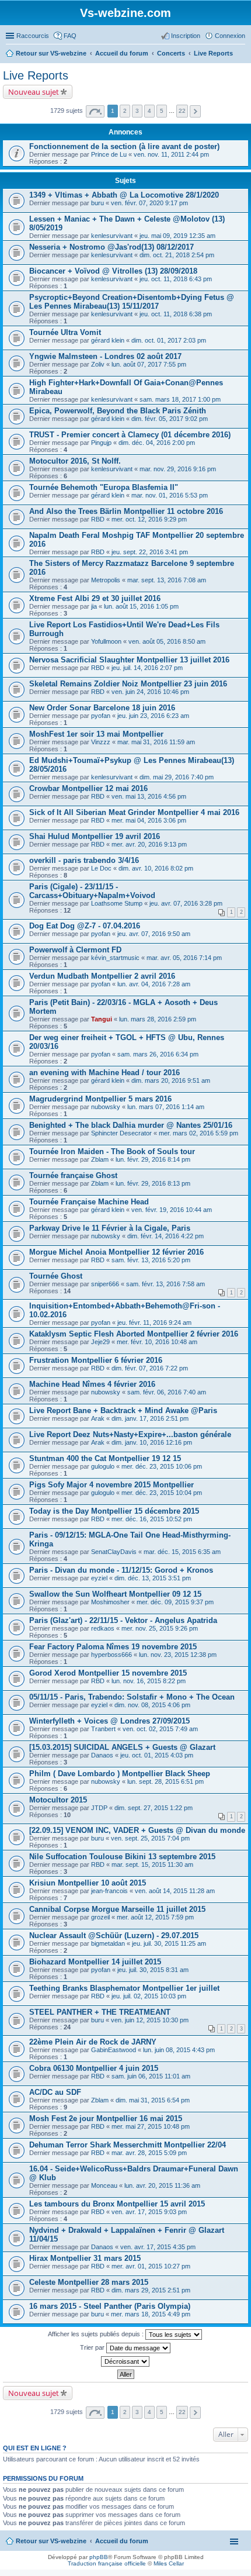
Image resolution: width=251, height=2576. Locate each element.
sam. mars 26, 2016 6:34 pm (158, 1054)
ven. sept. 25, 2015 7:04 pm (150, 1838)
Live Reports (36, 75)
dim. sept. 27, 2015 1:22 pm (154, 1808)
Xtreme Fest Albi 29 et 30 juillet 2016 (95, 598)
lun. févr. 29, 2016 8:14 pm (153, 1159)
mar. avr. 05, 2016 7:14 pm (184, 958)
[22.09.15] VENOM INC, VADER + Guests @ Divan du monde (137, 1830)
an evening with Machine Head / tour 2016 (104, 1073)
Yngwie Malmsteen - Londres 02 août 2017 (105, 356)
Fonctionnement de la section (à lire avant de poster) (124, 146)
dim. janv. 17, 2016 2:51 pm (150, 1418)
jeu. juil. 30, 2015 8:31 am (153, 1970)
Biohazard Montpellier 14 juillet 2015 (95, 1962)
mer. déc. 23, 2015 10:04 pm (162, 1493)
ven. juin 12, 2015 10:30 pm (150, 2020)
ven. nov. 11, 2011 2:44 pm (171, 154)
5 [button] (162, 111)
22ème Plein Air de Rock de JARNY (93, 2042)
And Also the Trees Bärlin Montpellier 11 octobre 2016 (126, 511)
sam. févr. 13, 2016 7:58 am (165, 1284)
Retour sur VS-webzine (51, 2541)
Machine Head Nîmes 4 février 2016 (92, 1384)
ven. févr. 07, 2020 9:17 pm (149, 203)
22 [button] (182, 111)
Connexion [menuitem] (230, 36)
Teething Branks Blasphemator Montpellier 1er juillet (124, 1988)
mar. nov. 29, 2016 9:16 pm (178, 469)
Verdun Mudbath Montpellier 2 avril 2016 (102, 976)
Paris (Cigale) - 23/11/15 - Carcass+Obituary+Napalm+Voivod (92, 891)
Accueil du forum (122, 2541)
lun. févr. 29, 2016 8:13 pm (153, 1183)
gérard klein (108, 340)
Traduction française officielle (107, 2563)
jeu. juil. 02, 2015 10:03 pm (149, 1996)
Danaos (102, 1755)
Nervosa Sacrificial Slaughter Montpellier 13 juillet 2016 (129, 660)
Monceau (104, 2185)
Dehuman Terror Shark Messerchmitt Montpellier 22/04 (128, 2145)
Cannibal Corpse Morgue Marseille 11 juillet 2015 (117, 1909)
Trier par (93, 2347)
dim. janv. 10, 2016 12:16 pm (152, 1442)
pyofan (101, 716)
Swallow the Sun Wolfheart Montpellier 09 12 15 (115, 1594)
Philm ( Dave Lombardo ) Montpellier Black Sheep (120, 1774)
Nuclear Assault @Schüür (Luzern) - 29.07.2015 (114, 1936)
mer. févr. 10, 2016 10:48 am (157, 1342)
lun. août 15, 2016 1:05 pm (141, 606)
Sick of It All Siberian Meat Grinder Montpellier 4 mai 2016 (134, 812)
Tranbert (103, 1729)
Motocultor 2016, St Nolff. (75, 461)
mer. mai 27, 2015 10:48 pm (151, 2126)
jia (94, 606)
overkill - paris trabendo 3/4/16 (84, 860)
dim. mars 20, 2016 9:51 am (171, 1080)
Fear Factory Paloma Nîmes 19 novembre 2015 (113, 1647)
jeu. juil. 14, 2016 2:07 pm (147, 668)
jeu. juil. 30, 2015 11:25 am (169, 1943)
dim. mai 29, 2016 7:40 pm (177, 777)
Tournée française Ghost (73, 1175)
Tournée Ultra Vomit (65, 332)
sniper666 (105, 1284)
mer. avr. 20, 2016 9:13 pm (149, 844)
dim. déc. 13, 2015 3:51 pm (153, 1578)
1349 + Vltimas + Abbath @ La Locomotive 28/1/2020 (124, 195)
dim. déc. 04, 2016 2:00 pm (157, 443)
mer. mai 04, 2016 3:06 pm (149, 820)
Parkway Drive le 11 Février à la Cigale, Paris (110, 1228)
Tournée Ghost (56, 1276)
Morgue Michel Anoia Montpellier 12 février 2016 (116, 1252)
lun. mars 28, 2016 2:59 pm (158, 1019)
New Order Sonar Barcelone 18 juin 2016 (102, 708)
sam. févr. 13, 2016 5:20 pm (151, 1260)
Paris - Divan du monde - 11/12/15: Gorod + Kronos (121, 1570)
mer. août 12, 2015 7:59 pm (155, 1917)
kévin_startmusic (115, 958)
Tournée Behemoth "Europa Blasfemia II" (104, 487)
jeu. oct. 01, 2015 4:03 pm (157, 1755)
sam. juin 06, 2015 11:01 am (151, 2076)
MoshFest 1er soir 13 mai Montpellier (96, 734)
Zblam (100, 1159)
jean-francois (109, 1891)
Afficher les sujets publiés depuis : (97, 2334)
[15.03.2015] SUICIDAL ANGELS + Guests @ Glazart (122, 1747)
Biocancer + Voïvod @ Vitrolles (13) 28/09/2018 (113, 271)
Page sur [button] (95, 111)
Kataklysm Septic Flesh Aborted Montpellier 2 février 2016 (134, 1334)
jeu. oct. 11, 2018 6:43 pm (176, 279)
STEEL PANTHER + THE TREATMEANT (100, 2012)
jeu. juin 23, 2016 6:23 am (153, 716)
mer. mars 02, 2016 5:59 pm (198, 1133)
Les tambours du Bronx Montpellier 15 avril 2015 (117, 2204)
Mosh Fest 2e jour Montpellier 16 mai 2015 (106, 2119)
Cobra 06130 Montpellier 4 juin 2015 (94, 2068)
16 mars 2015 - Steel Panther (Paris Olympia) (110, 2306)
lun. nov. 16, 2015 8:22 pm (149, 1681)
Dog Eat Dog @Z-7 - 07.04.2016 (85, 926)
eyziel (99, 1578)
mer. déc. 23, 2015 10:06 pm (162, 1466)
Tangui (102, 1019)
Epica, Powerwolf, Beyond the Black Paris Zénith (118, 411)
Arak (98, 1418)
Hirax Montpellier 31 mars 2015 (85, 2258)
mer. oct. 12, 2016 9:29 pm (149, 519)
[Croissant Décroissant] (125, 2361)
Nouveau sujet (34, 92)
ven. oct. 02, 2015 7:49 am (160, 1729)
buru (97, 203)
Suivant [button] (195, 111)
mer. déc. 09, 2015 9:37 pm (175, 1602)
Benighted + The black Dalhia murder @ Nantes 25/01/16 (131, 1125)
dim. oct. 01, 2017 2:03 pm (169, 340)
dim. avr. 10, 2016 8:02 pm (156, 868)
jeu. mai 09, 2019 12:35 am (177, 236)
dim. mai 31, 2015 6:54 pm (153, 2100)
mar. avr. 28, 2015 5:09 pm (149, 2153)
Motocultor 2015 (58, 1800)
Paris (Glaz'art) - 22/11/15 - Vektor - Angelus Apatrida (123, 1620)
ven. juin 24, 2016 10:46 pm (150, 692)
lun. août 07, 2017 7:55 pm (149, 364)
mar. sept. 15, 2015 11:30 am (152, 1864)
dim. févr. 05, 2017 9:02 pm (170, 419)
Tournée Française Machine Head (89, 1202)
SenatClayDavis (114, 1552)
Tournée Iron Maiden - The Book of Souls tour (112, 1151)
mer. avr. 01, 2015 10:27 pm (151, 2266)
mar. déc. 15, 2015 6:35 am (182, 1552)
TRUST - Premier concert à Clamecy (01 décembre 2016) (130, 435)
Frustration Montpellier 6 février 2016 (96, 1360)
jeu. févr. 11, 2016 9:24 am (154, 1322)
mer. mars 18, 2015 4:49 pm (151, 2314)
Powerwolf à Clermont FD (75, 950)
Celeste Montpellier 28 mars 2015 (89, 2282)
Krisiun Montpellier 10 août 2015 (88, 1883)
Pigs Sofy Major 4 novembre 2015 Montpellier (111, 1485)
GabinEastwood (114, 2050)
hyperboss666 (111, 1655)
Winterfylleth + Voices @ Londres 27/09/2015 (109, 1721)
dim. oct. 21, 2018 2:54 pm (177, 255)
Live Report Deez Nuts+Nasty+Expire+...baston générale (130, 1434)
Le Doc (101, 868)
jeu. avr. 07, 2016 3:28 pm (186, 903)
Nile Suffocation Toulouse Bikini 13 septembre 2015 (122, 1857)
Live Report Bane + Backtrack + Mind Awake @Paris (123, 1410)
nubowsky (106, 1107)
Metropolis (106, 580)
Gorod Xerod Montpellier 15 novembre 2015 (108, 1673)
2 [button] (125, 111)
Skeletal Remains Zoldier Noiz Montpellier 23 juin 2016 (128, 684)
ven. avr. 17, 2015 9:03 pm (149, 2212)
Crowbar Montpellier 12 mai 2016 (88, 788)
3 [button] (137, 111)
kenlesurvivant (112, 236)
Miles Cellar (169, 2563)
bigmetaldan (108, 1943)
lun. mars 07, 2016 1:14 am (166, 1107)
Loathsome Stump (117, 903)
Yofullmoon (106, 641)
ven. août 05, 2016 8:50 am (167, 641)
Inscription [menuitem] (186, 36)
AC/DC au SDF (55, 2092)
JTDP (99, 1808)
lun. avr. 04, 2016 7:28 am (154, 984)
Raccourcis (33, 36)
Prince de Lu (109, 154)
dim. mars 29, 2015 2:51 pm (151, 2290)
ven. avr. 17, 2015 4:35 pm (158, 2247)
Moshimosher (110, 1602)
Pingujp (101, 443)
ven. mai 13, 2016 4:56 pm (149, 796)
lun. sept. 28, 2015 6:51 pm (165, 1781)
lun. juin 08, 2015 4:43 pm (179, 2050)
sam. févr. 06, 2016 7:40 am (167, 1392)
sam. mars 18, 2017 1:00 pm (180, 399)
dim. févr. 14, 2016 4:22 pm (165, 1236)
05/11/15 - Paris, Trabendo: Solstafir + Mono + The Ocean (132, 1697)
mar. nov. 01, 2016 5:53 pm (170, 495)
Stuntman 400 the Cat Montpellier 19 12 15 (105, 1458)
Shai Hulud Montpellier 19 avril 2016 (95, 836)
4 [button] (149, 111)
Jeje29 (100, 1342)
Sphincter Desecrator (121, 1133)
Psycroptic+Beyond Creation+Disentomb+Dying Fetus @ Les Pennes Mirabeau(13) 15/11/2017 (132, 302)
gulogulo (103, 1466)
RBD (98, 519)
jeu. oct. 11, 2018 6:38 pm (176, 314)
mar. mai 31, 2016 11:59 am (156, 742)
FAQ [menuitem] (70, 36)
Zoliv (98, 364)
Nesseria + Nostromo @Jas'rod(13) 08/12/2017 (111, 247)
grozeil (100, 1917)
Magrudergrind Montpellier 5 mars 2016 (100, 1099)
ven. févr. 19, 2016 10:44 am (172, 1210)
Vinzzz (101, 742)
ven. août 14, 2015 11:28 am (175, 1891)
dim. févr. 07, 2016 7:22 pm (150, 1368)
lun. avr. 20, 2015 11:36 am (162, 2185)
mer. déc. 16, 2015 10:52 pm (152, 1519)
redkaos (103, 1628)
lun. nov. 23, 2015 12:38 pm (178, 1655)
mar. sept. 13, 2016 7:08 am (167, 580)
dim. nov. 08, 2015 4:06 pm (152, 1705)
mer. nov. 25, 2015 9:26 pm (160, 1628)
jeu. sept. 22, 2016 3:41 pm (150, 552)
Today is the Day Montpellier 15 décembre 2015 (114, 1511)
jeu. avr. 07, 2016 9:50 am (154, 934)
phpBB (99, 2557)
